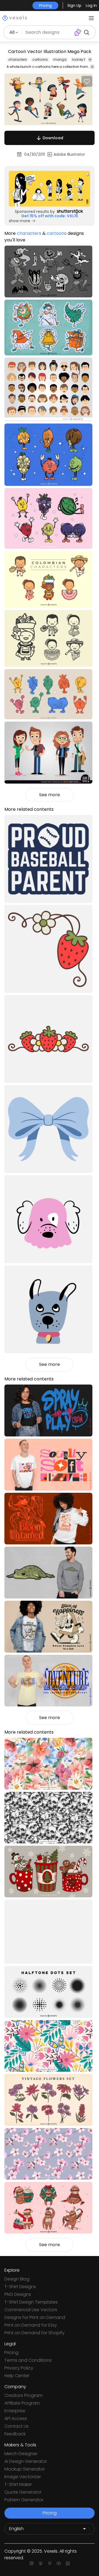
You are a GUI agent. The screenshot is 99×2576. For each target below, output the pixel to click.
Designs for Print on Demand (35, 2317)
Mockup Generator (25, 2469)
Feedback (15, 2434)
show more (20, 221)
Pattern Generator (24, 2500)
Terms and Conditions (28, 2360)
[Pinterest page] (50, 2563)
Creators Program (24, 2395)
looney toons (83, 59)
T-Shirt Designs (20, 2287)
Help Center (17, 2376)
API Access (16, 2418)
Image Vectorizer (23, 2477)
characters (18, 59)
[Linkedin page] (68, 2563)
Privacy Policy (19, 2368)
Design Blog (17, 2279)
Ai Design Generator (26, 2461)
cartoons (40, 59)
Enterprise (15, 2411)
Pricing (11, 2353)
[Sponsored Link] (50, 189)
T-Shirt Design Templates (31, 2302)
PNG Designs (18, 2294)
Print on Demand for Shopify (35, 2333)
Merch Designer (21, 2454)
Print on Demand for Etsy (31, 2325)
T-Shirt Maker (18, 2484)
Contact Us (16, 2426)
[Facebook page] (41, 2563)
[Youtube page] (59, 2563)
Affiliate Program (22, 2403)
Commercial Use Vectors (31, 2310)
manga (60, 59)
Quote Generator (23, 2492)
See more (50, 795)
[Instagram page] (31, 2563)
